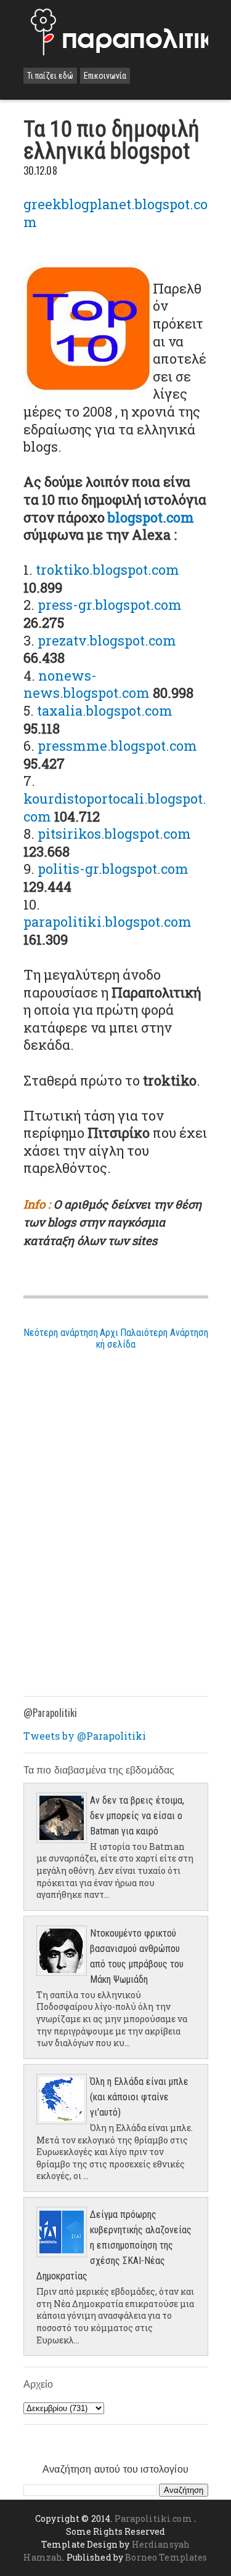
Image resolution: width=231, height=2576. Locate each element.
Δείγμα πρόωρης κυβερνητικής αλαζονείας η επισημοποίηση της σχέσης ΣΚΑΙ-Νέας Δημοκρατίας (114, 2245)
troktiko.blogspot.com (107, 570)
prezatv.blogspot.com (107, 640)
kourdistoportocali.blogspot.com (115, 807)
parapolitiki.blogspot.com (107, 922)
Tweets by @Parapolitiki (85, 1736)
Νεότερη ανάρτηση (61, 1333)
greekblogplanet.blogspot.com (115, 213)
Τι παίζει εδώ (50, 76)
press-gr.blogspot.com (110, 605)
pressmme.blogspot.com (117, 746)
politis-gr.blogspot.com (113, 869)
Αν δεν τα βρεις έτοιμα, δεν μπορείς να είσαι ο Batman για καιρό (137, 1816)
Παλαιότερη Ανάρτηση (164, 1333)
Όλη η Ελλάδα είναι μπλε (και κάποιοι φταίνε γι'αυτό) (139, 2097)
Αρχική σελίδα (116, 1338)
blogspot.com (151, 517)
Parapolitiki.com (153, 2518)
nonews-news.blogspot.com (87, 684)
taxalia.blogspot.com (105, 710)
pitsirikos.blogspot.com (114, 834)
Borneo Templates (166, 2557)
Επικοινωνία (105, 76)
